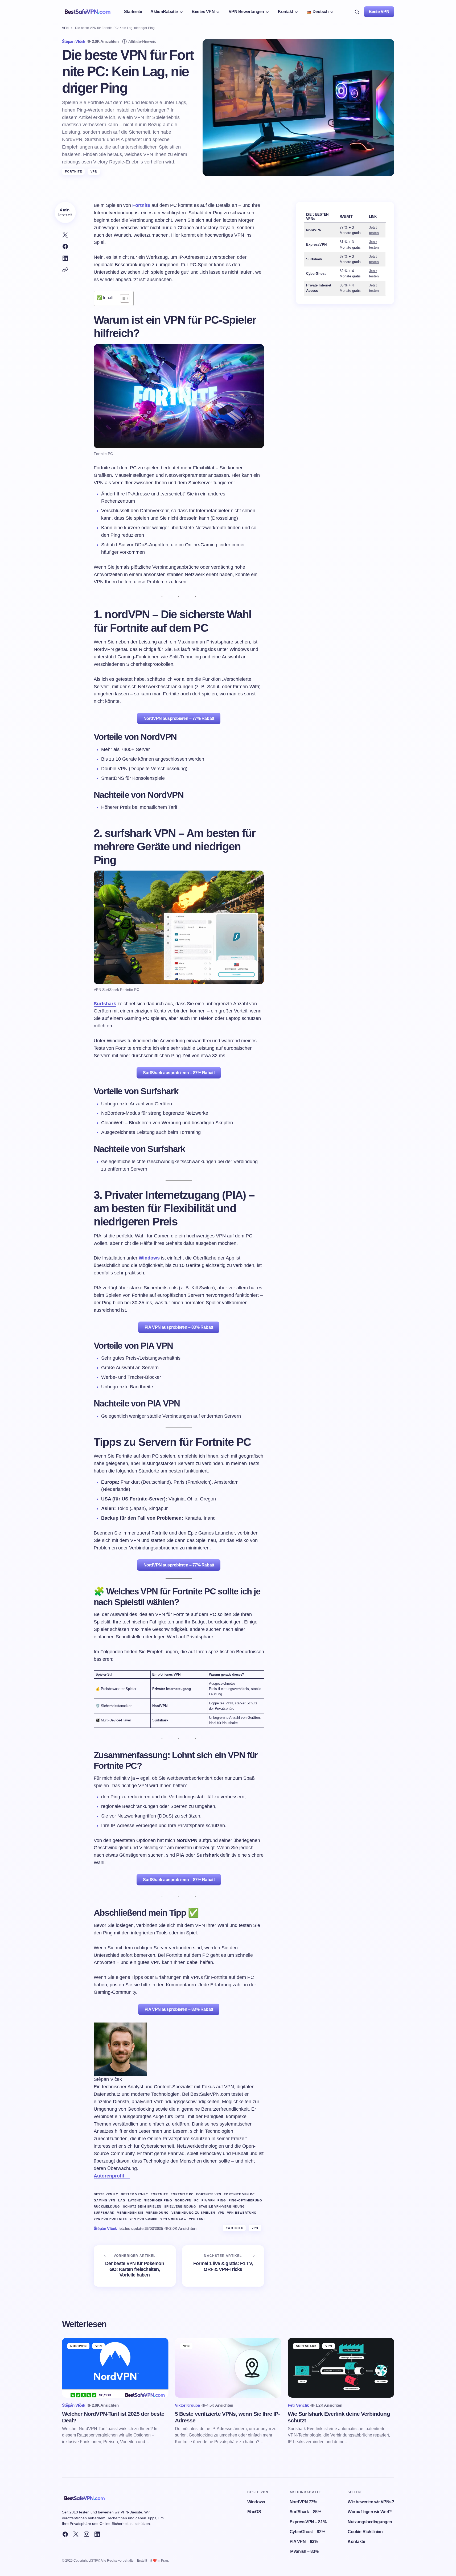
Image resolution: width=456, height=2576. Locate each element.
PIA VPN (208, 2200)
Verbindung (157, 2213)
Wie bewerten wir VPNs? (371, 2502)
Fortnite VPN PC (239, 2194)
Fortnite (74, 171)
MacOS (254, 2512)
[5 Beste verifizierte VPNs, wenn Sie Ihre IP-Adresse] (228, 2368)
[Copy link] (65, 270)
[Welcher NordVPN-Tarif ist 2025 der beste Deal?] (115, 2368)
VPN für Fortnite (110, 2219)
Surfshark (105, 1004)
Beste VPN (379, 12)
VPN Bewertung (242, 2213)
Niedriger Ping (158, 2200)
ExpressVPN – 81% (308, 2522)
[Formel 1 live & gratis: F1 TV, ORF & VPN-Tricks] (223, 2266)
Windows (149, 1258)
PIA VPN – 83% (304, 2542)
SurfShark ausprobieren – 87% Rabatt (179, 1073)
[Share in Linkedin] (65, 258)
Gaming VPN (105, 2200)
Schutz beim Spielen (142, 2206)
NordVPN (183, 2200)
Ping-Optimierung (246, 2200)
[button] (357, 12)
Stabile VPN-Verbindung (222, 2206)
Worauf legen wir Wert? (370, 2512)
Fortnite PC (182, 2194)
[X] (76, 2534)
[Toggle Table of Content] (122, 298)
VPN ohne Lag (173, 2219)
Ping (222, 2200)
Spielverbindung (180, 2206)
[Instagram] (87, 2534)
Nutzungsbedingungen (370, 2522)
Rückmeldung (107, 2206)
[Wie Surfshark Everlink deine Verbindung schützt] (341, 2368)
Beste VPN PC (106, 2194)
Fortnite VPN (209, 2194)
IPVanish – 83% (304, 2551)
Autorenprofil (109, 2176)
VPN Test (197, 2219)
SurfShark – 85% (305, 2512)
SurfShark (307, 2346)
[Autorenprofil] (127, 2176)
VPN (65, 28)
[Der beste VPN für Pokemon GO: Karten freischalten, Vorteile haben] (135, 2266)
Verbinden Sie (130, 2213)
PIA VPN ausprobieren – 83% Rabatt (179, 1327)
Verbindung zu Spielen (193, 2213)
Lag (122, 2200)
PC (197, 2200)
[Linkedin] (97, 2534)
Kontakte (356, 2542)
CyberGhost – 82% (307, 2532)
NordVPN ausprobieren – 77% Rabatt (179, 718)
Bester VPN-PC (134, 2194)
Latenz (135, 2200)
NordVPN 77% (303, 2502)
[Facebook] (65, 2534)
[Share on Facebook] (65, 247)
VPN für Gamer (143, 2219)
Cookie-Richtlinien (365, 2532)
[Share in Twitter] (65, 235)
